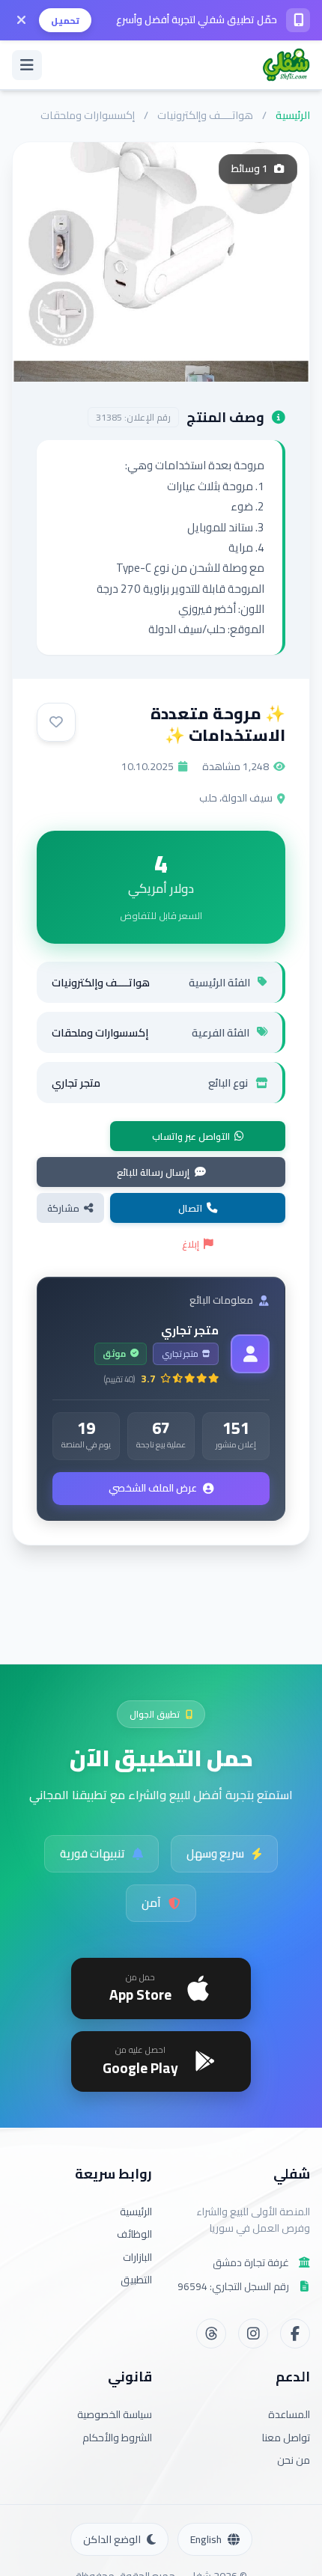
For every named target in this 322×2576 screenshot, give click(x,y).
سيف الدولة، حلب (236, 798)
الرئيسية (293, 115)
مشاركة (63, 1208)
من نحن (294, 2460)
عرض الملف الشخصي (153, 1488)
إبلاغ (191, 1244)
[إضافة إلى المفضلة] (56, 722)
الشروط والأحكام (117, 2438)
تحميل (65, 21)
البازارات (137, 2257)
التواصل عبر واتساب (191, 1136)
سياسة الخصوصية (115, 2414)
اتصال (190, 1208)
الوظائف (134, 2234)
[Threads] (211, 2334)
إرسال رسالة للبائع (153, 1172)
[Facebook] (295, 2334)
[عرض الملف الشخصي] (250, 1354)
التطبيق (136, 2280)
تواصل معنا (286, 2438)
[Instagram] (253, 2334)
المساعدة (289, 2414)
